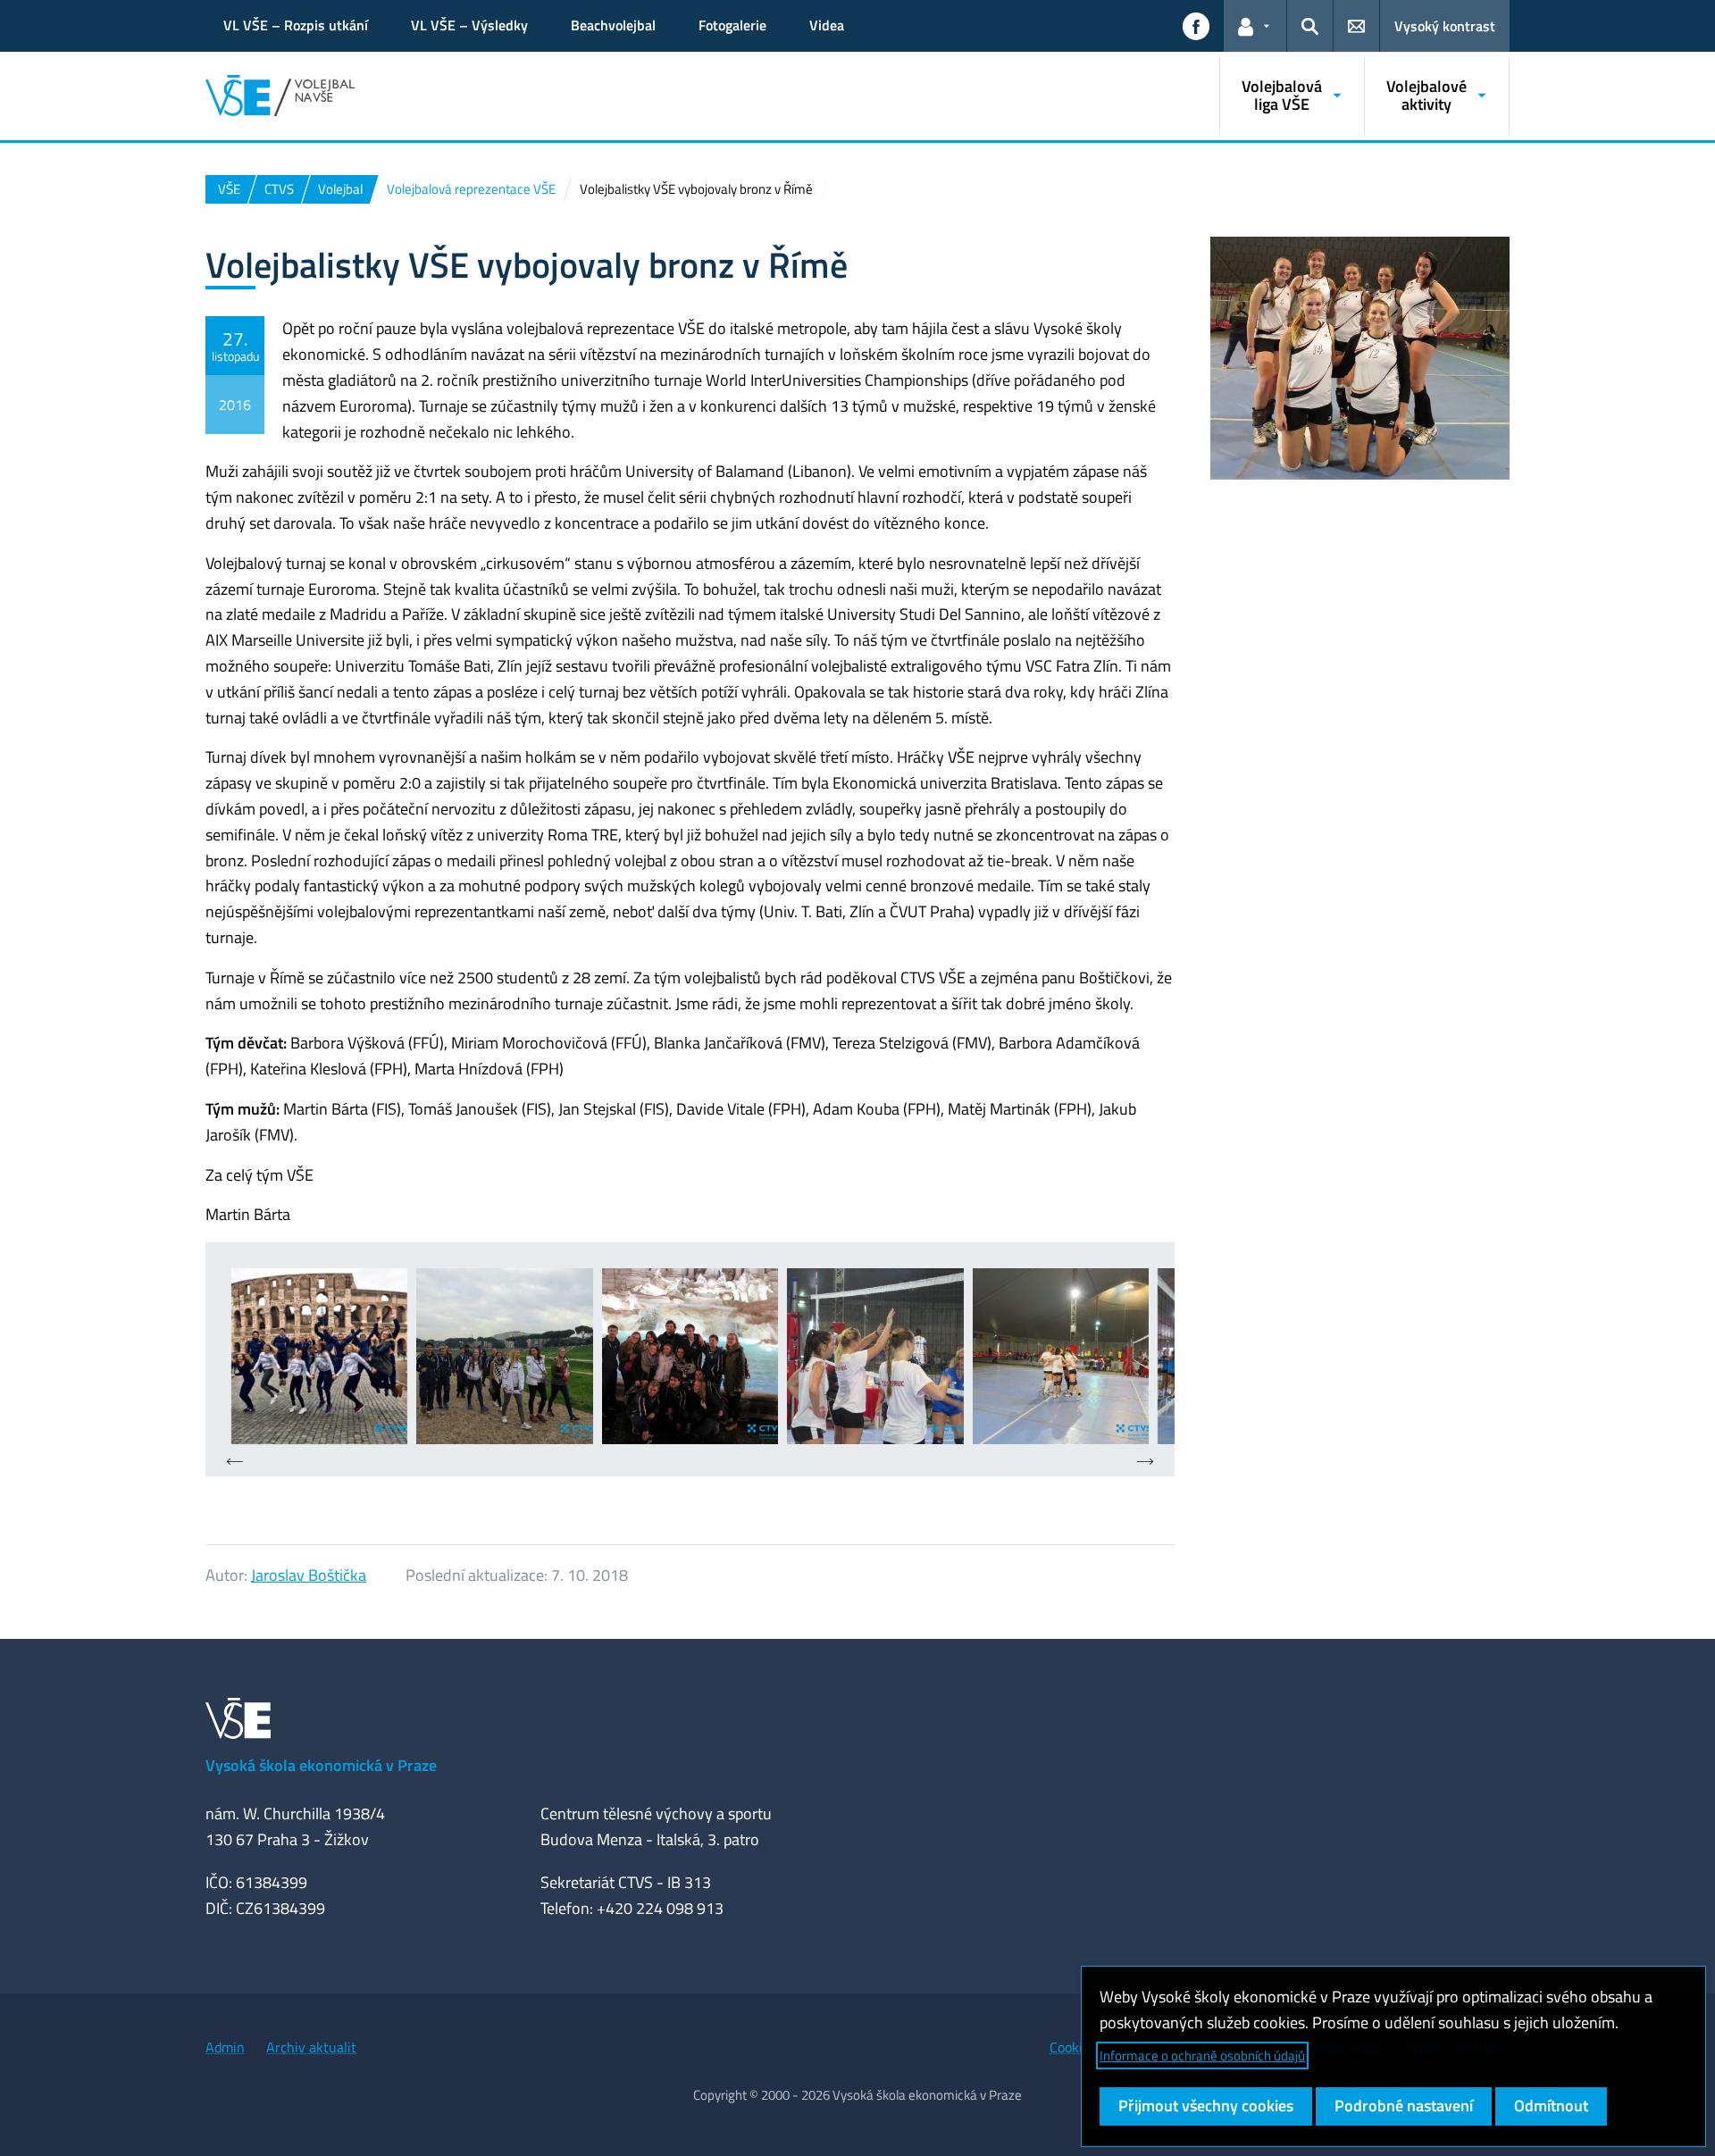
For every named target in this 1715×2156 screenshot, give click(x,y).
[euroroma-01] (319, 1356)
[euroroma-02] (504, 1356)
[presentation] (235, 1462)
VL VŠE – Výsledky (469, 25)
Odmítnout (1551, 2106)
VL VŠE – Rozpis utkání (296, 25)
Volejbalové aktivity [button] (1426, 95)
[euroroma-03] (690, 1356)
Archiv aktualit (311, 2047)
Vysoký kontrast (1445, 26)
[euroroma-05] (1061, 1356)
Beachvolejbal (613, 25)
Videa (827, 25)
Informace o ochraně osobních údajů (1202, 2056)
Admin (225, 2047)
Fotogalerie (732, 25)
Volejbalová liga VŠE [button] (1282, 95)
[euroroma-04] (875, 1356)
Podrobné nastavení (1404, 2106)
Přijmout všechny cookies (1206, 2106)
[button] (1196, 26)
